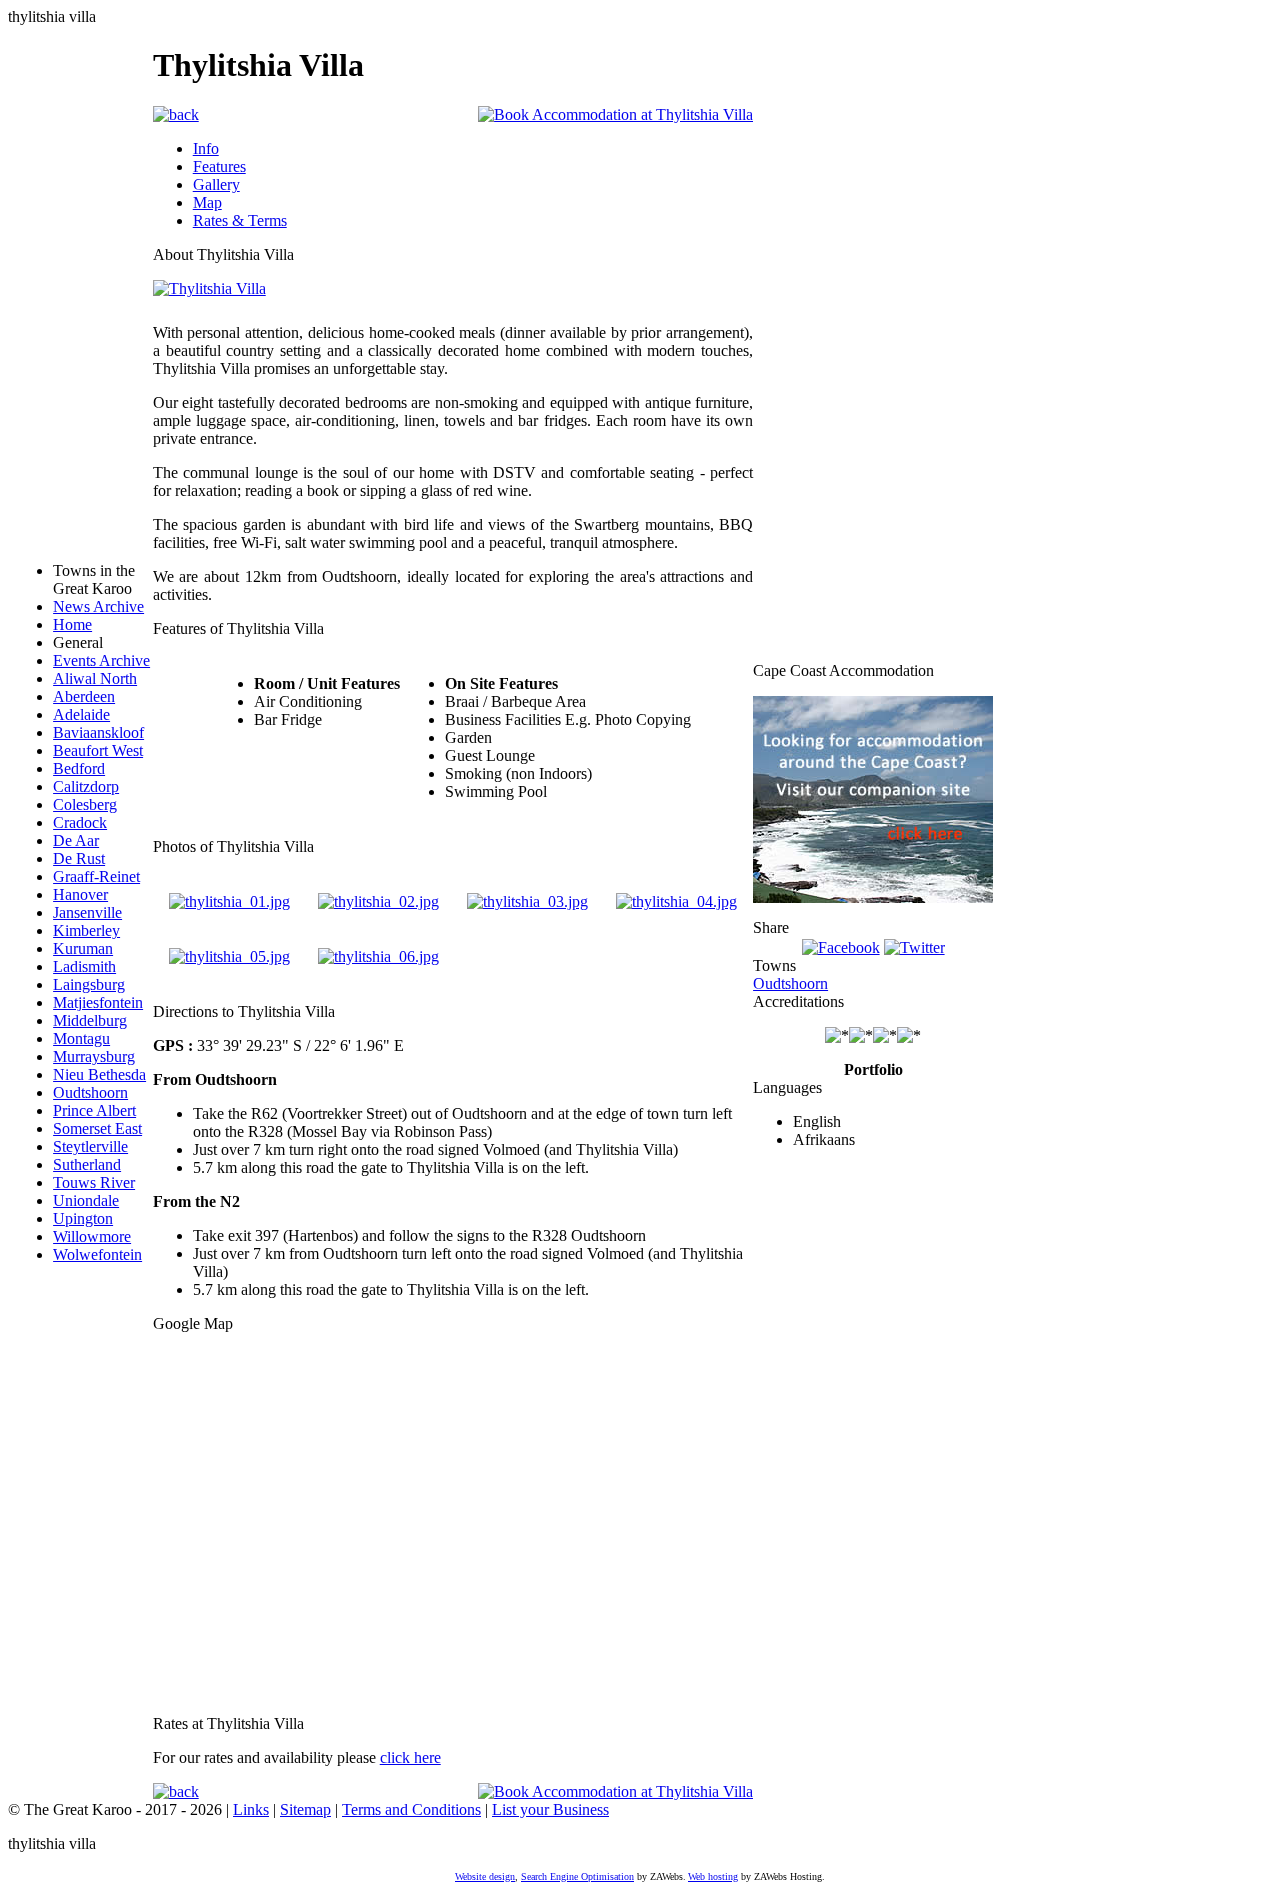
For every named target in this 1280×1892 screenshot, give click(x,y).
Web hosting (713, 1876)
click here (410, 1757)
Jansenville (87, 912)
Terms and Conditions (411, 1809)
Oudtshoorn (90, 1092)
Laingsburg (89, 984)
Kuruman (83, 948)
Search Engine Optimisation (577, 1876)
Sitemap (305, 1809)
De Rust (79, 858)
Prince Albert (94, 1110)
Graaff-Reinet (96, 876)
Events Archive (101, 660)
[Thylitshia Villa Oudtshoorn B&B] (676, 901)
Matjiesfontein (98, 1002)
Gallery (216, 184)
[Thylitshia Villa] (209, 288)
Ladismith (84, 966)
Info (206, 148)
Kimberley (86, 930)
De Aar (76, 840)
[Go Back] (176, 113)
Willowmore (92, 1236)
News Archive (98, 606)
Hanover (80, 894)
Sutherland (87, 1164)
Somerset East (97, 1128)
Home (72, 624)
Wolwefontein (97, 1254)
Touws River (94, 1182)
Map (207, 202)
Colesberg (85, 804)
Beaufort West (98, 750)
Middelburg (90, 1020)
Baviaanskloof (98, 732)
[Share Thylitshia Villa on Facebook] (841, 945)
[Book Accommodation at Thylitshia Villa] (615, 113)
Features (219, 166)
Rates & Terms (240, 220)
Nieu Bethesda (99, 1074)
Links (251, 1809)
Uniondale (86, 1200)
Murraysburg (94, 1056)
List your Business (550, 1809)
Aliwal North (95, 678)
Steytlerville (90, 1146)
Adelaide (81, 714)
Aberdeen (84, 696)
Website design (485, 1876)
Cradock (80, 822)
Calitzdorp (86, 786)
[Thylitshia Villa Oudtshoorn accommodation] (229, 901)
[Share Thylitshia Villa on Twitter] (914, 945)
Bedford (79, 768)
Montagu (81, 1038)
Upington (83, 1218)
